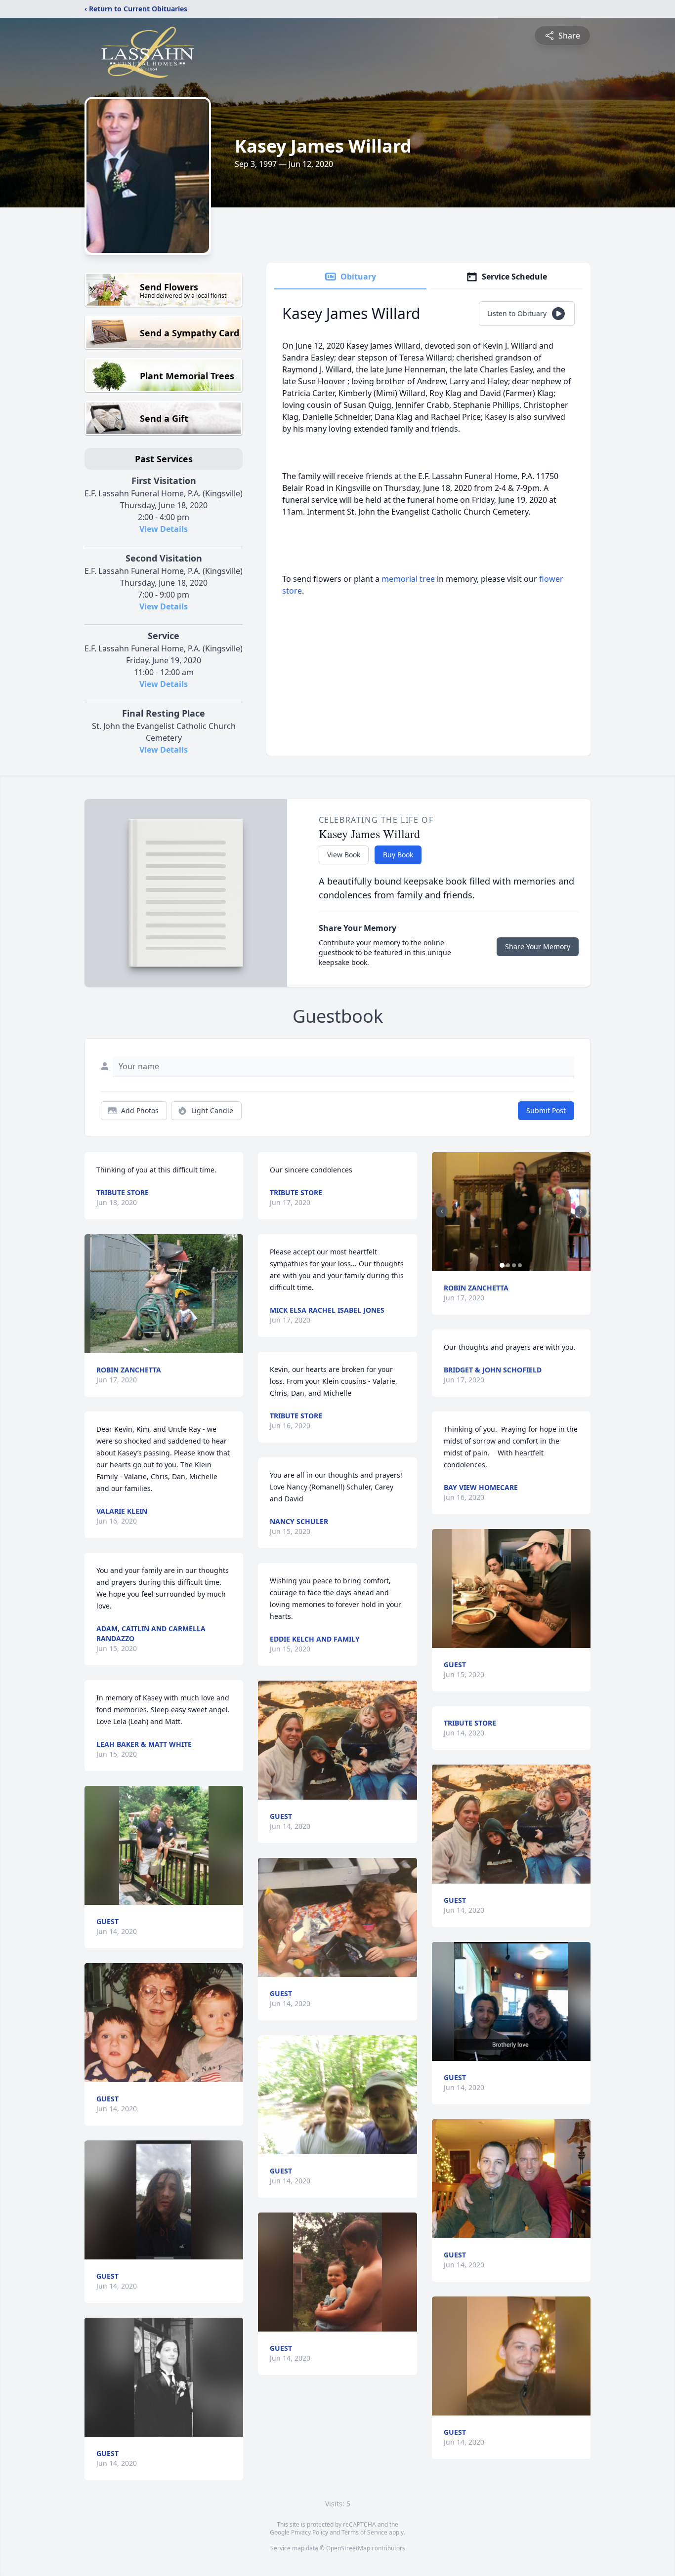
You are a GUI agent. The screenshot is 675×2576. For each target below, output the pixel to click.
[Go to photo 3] (514, 1265)
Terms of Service (364, 2532)
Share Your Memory (538, 946)
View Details (164, 529)
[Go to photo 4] (520, 1265)
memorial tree (408, 579)
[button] (164, 1294)
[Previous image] (442, 1211)
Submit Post (546, 1110)
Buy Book (398, 855)
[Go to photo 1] (502, 1265)
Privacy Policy (310, 2532)
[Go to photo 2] (508, 1265)
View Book (344, 855)
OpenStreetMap (348, 2548)
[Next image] (581, 1211)
